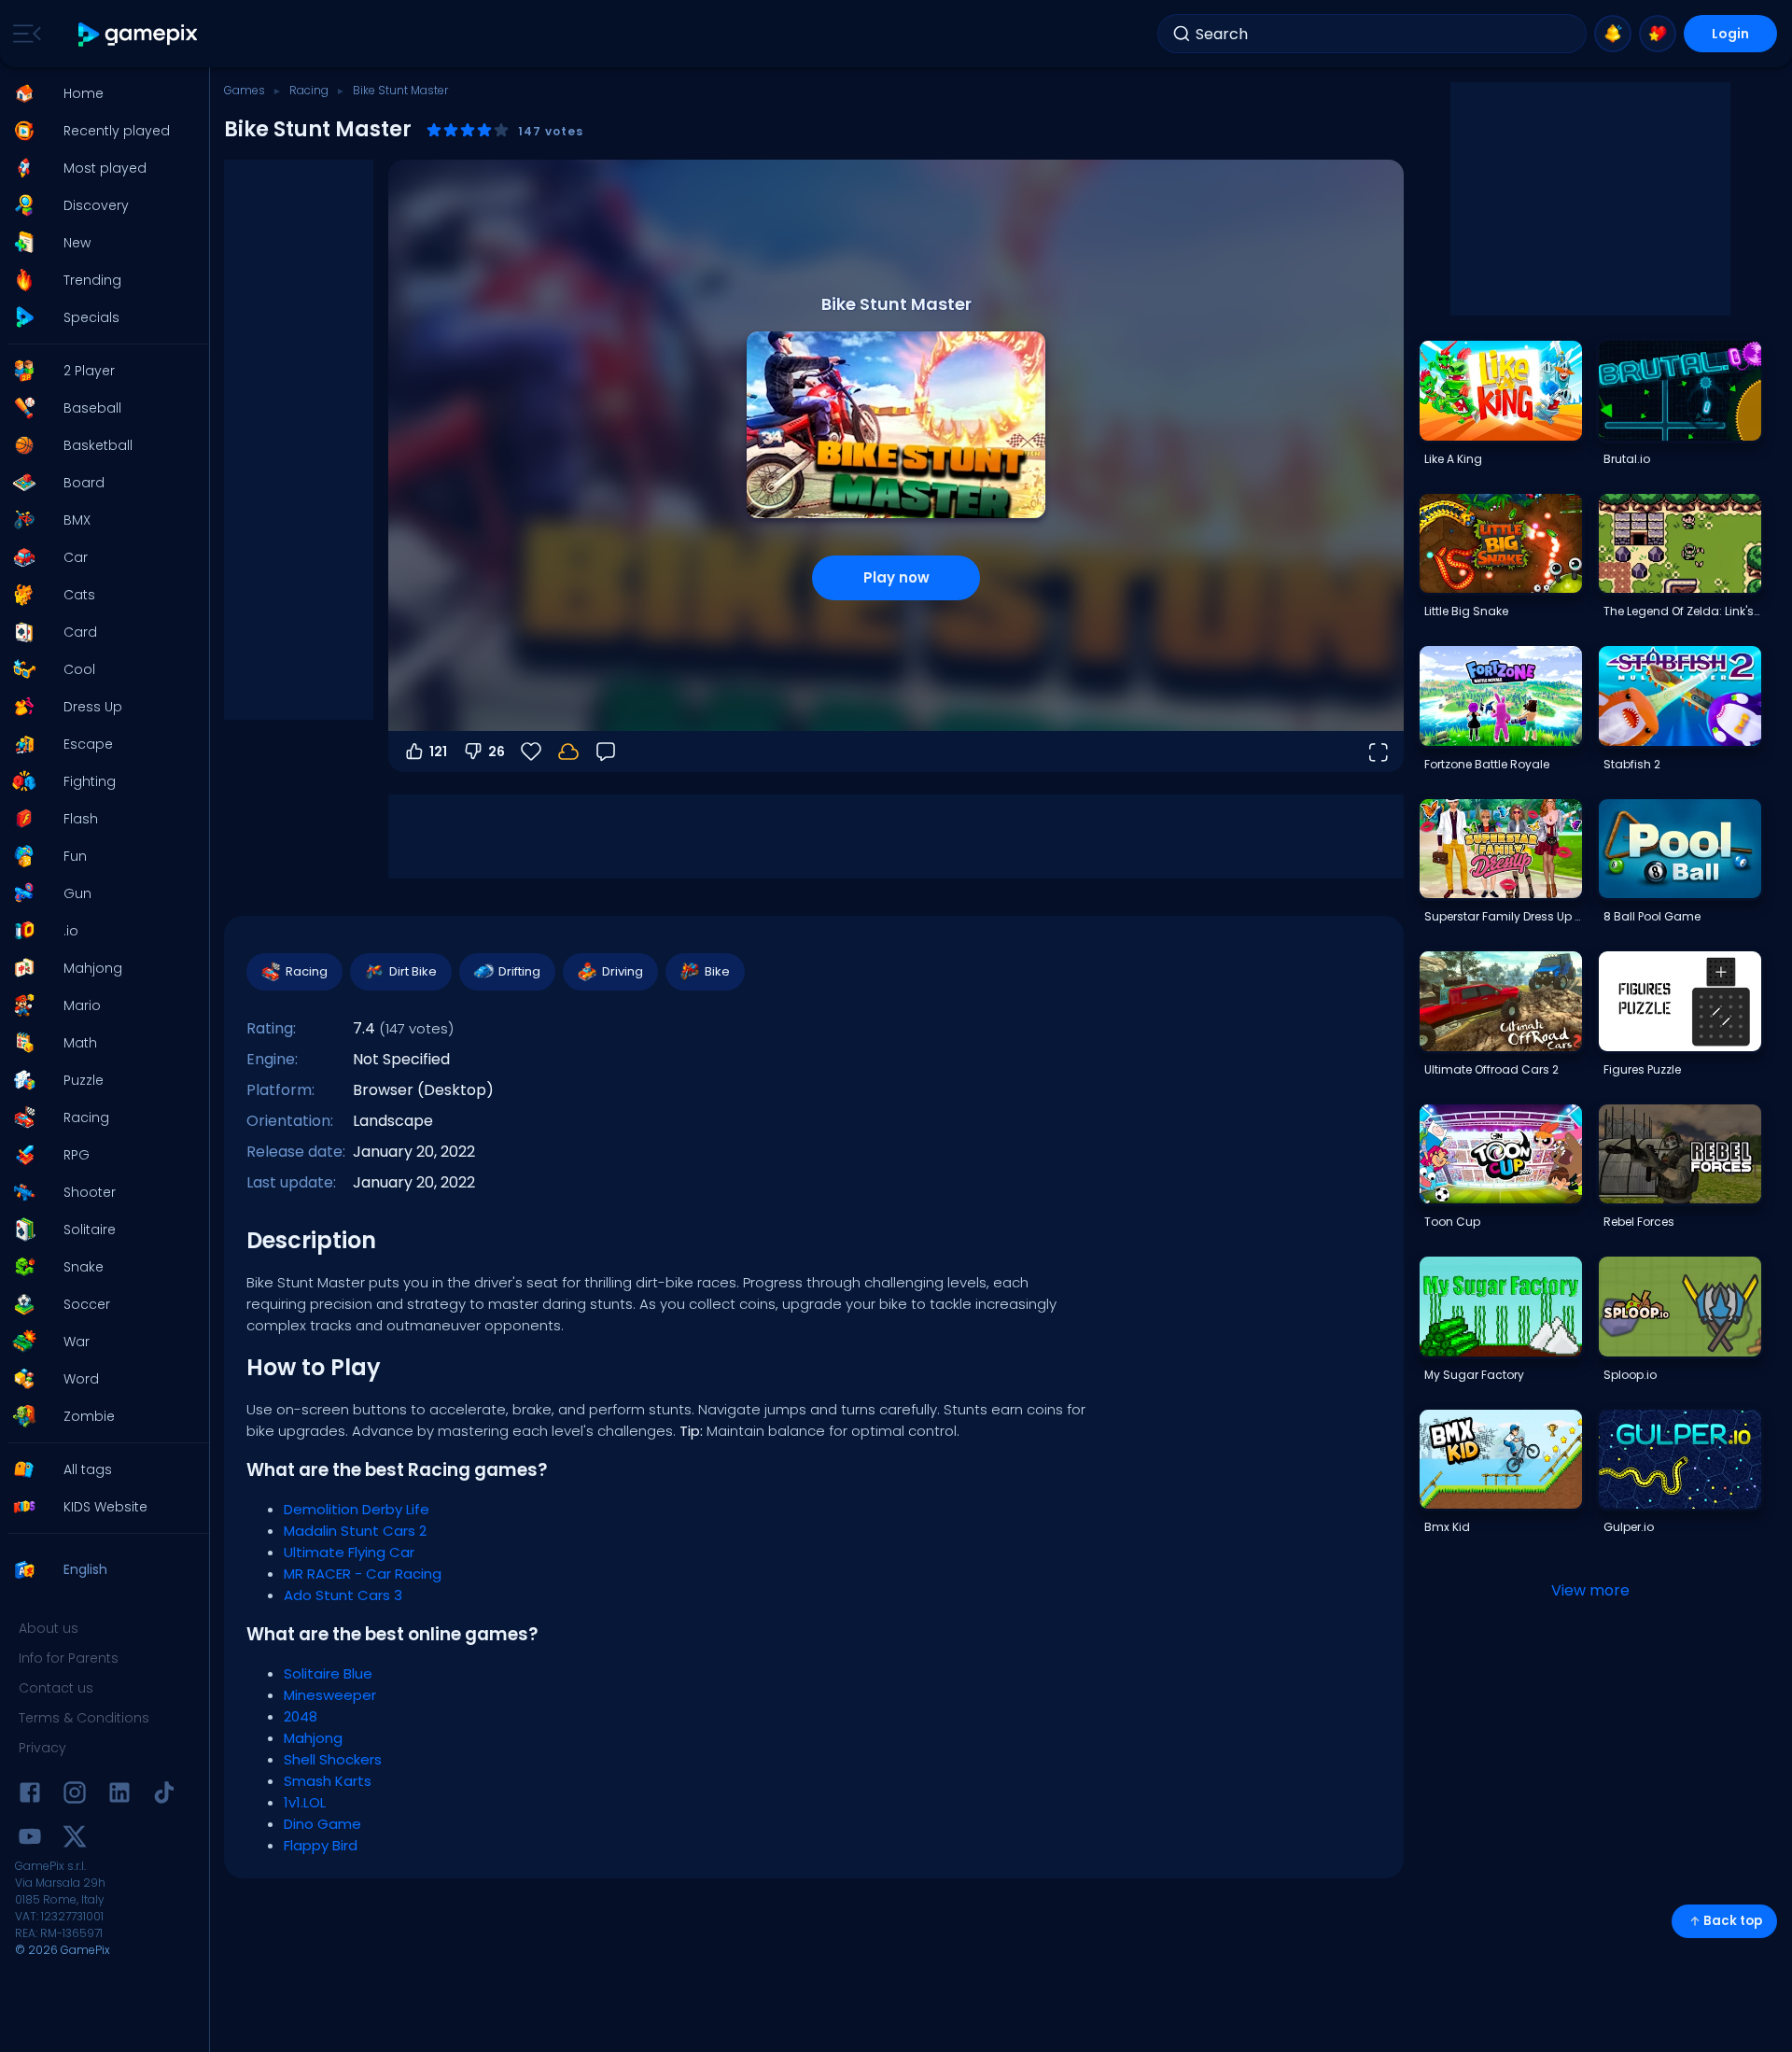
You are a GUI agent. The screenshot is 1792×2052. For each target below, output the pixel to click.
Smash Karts (328, 1781)
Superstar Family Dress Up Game (1503, 916)
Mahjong (313, 1738)
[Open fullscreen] (1378, 752)
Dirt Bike (413, 971)
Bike (717, 971)
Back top (1733, 1921)
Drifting (519, 971)
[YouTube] (30, 1840)
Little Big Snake (1466, 611)
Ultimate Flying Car (349, 1552)
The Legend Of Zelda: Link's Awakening (1682, 611)
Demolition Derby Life (357, 1509)
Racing (309, 90)
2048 (301, 1716)
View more (1590, 1590)
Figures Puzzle (1642, 1069)
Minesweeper (330, 1695)
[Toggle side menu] (23, 34)
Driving (623, 971)
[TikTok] (164, 1796)
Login (1730, 34)
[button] (99, 93)
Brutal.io (1627, 459)
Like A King (1453, 459)
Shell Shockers (333, 1759)
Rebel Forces (1639, 1222)
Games (245, 90)
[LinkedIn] (119, 1796)
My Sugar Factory (1474, 1375)
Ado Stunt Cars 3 (343, 1595)
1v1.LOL (305, 1802)
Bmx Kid (1447, 1527)
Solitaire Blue (328, 1673)
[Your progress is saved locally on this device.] (568, 752)
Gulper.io (1629, 1527)
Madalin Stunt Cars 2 (355, 1531)
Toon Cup (1452, 1222)
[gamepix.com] (139, 34)
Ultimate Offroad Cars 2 (1491, 1069)
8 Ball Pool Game (1652, 916)
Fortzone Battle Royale (1487, 764)
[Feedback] (606, 752)
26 (497, 752)
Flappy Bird (321, 1845)
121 (438, 752)
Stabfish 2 (1632, 764)
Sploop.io (1630, 1375)
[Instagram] (75, 1796)
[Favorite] (1658, 34)
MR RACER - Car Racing (363, 1574)
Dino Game (322, 1824)
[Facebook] (30, 1796)
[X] (75, 1840)
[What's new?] (1613, 34)
